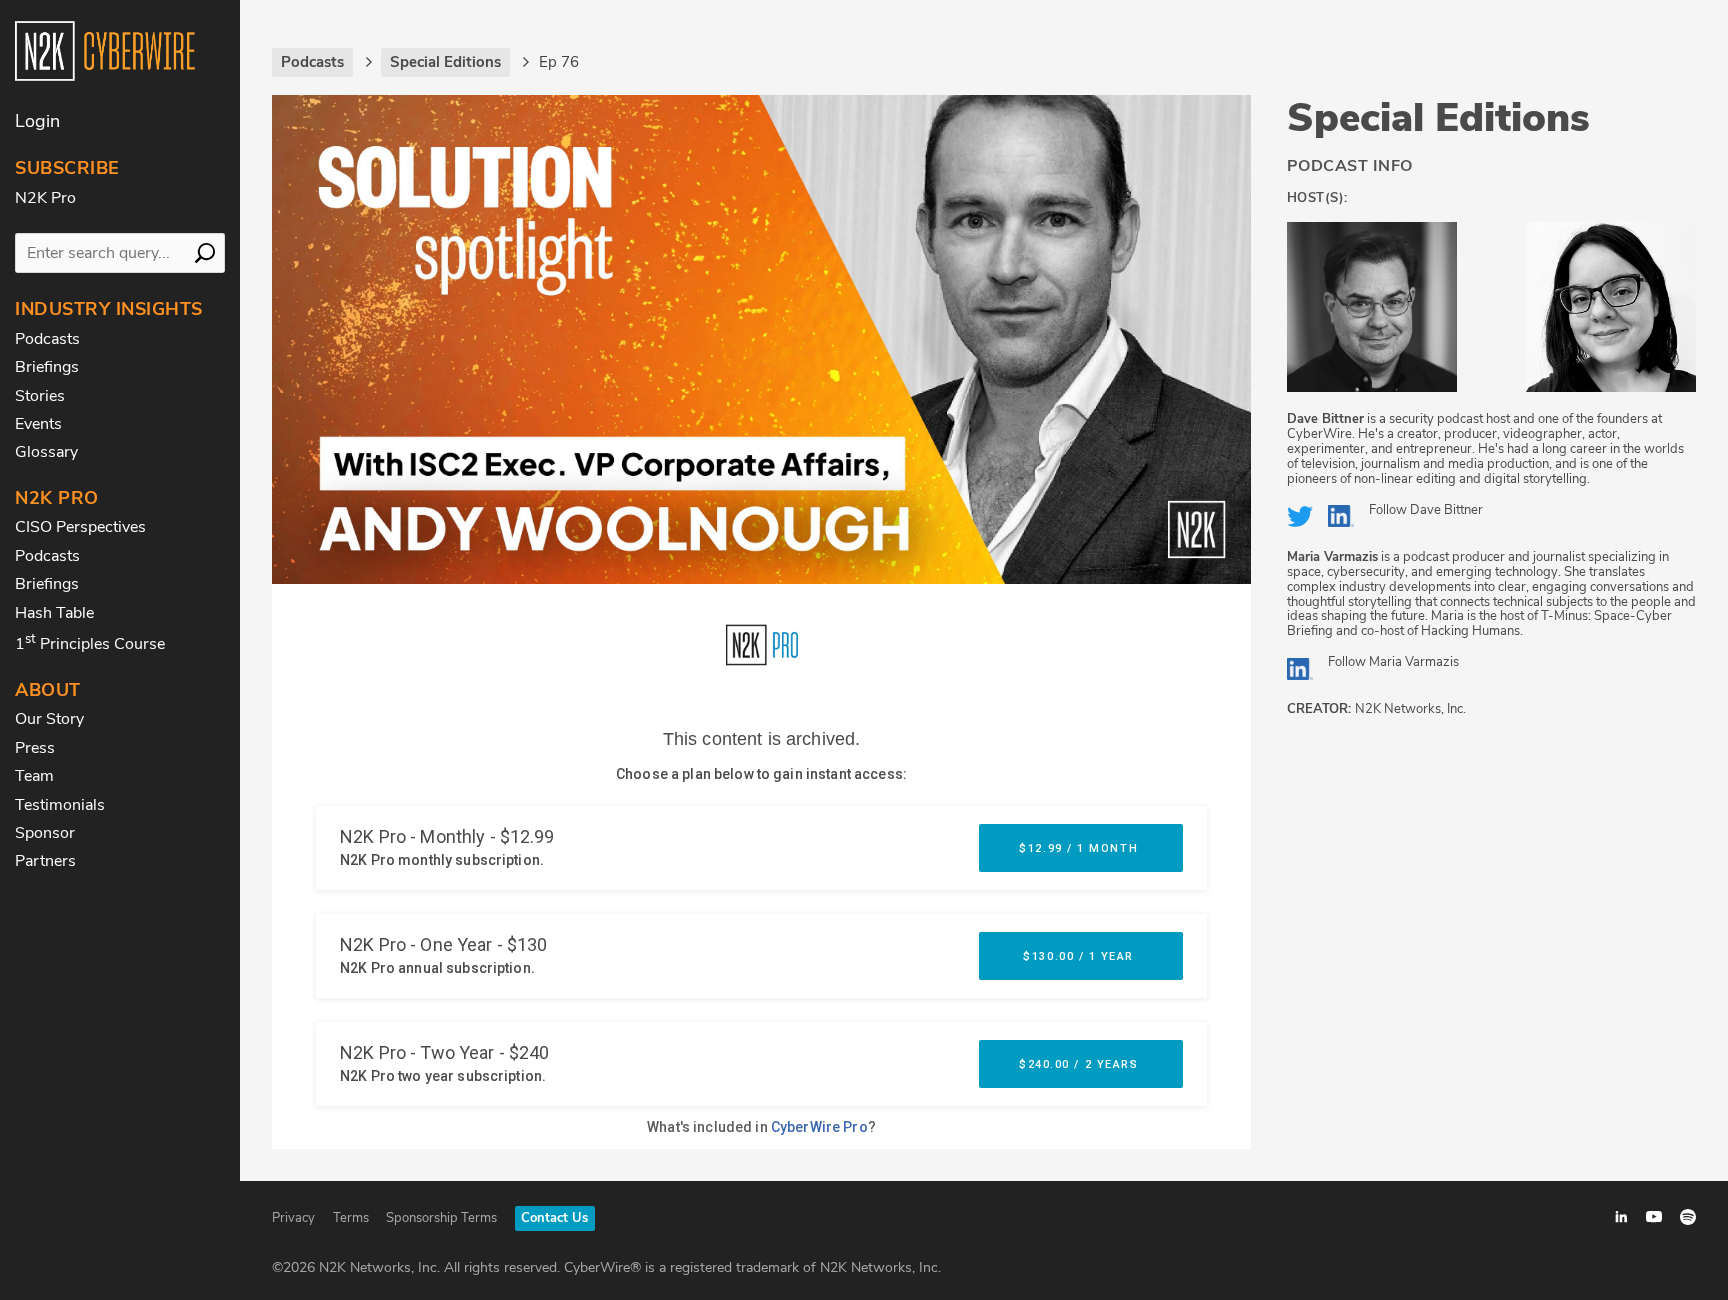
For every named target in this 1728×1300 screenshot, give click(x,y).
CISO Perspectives (80, 527)
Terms (351, 1218)
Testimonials (60, 805)
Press (35, 748)
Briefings (47, 367)
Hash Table (54, 613)
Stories (40, 396)
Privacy (293, 1218)
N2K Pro (45, 198)
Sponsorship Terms (441, 1218)
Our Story (49, 719)
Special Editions (1438, 118)
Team (34, 776)
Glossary (46, 452)
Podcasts (47, 339)
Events (38, 424)
